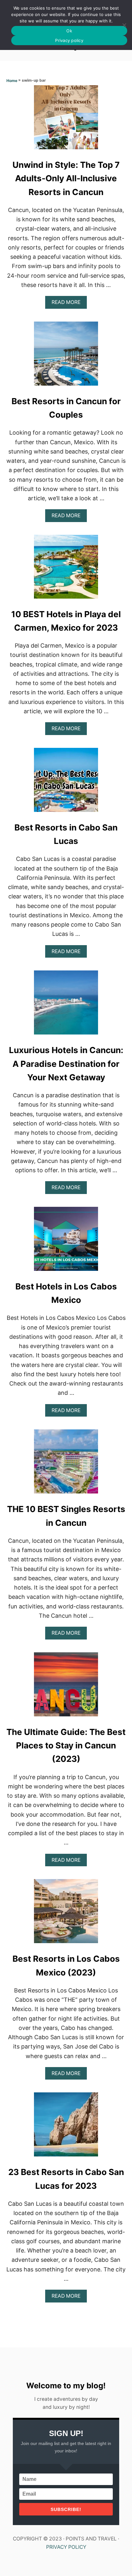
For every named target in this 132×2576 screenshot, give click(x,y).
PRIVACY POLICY (66, 2547)
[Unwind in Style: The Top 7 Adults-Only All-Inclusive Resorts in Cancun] (66, 120)
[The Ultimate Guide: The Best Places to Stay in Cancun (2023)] (66, 1687)
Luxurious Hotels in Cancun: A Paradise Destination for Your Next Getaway (66, 1064)
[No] (124, 25)
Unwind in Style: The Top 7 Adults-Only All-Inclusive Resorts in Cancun (66, 178)
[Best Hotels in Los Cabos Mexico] (66, 1242)
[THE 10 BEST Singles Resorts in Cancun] (66, 1464)
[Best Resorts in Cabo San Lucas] (66, 783)
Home (12, 81)
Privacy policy (69, 40)
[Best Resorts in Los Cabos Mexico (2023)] (66, 1914)
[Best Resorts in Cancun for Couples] (66, 356)
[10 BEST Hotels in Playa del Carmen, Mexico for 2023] (66, 570)
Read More (68, 304)
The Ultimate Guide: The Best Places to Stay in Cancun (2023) (66, 1746)
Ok (69, 31)
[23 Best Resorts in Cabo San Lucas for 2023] (66, 2127)
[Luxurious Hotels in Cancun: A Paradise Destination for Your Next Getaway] (66, 1005)
